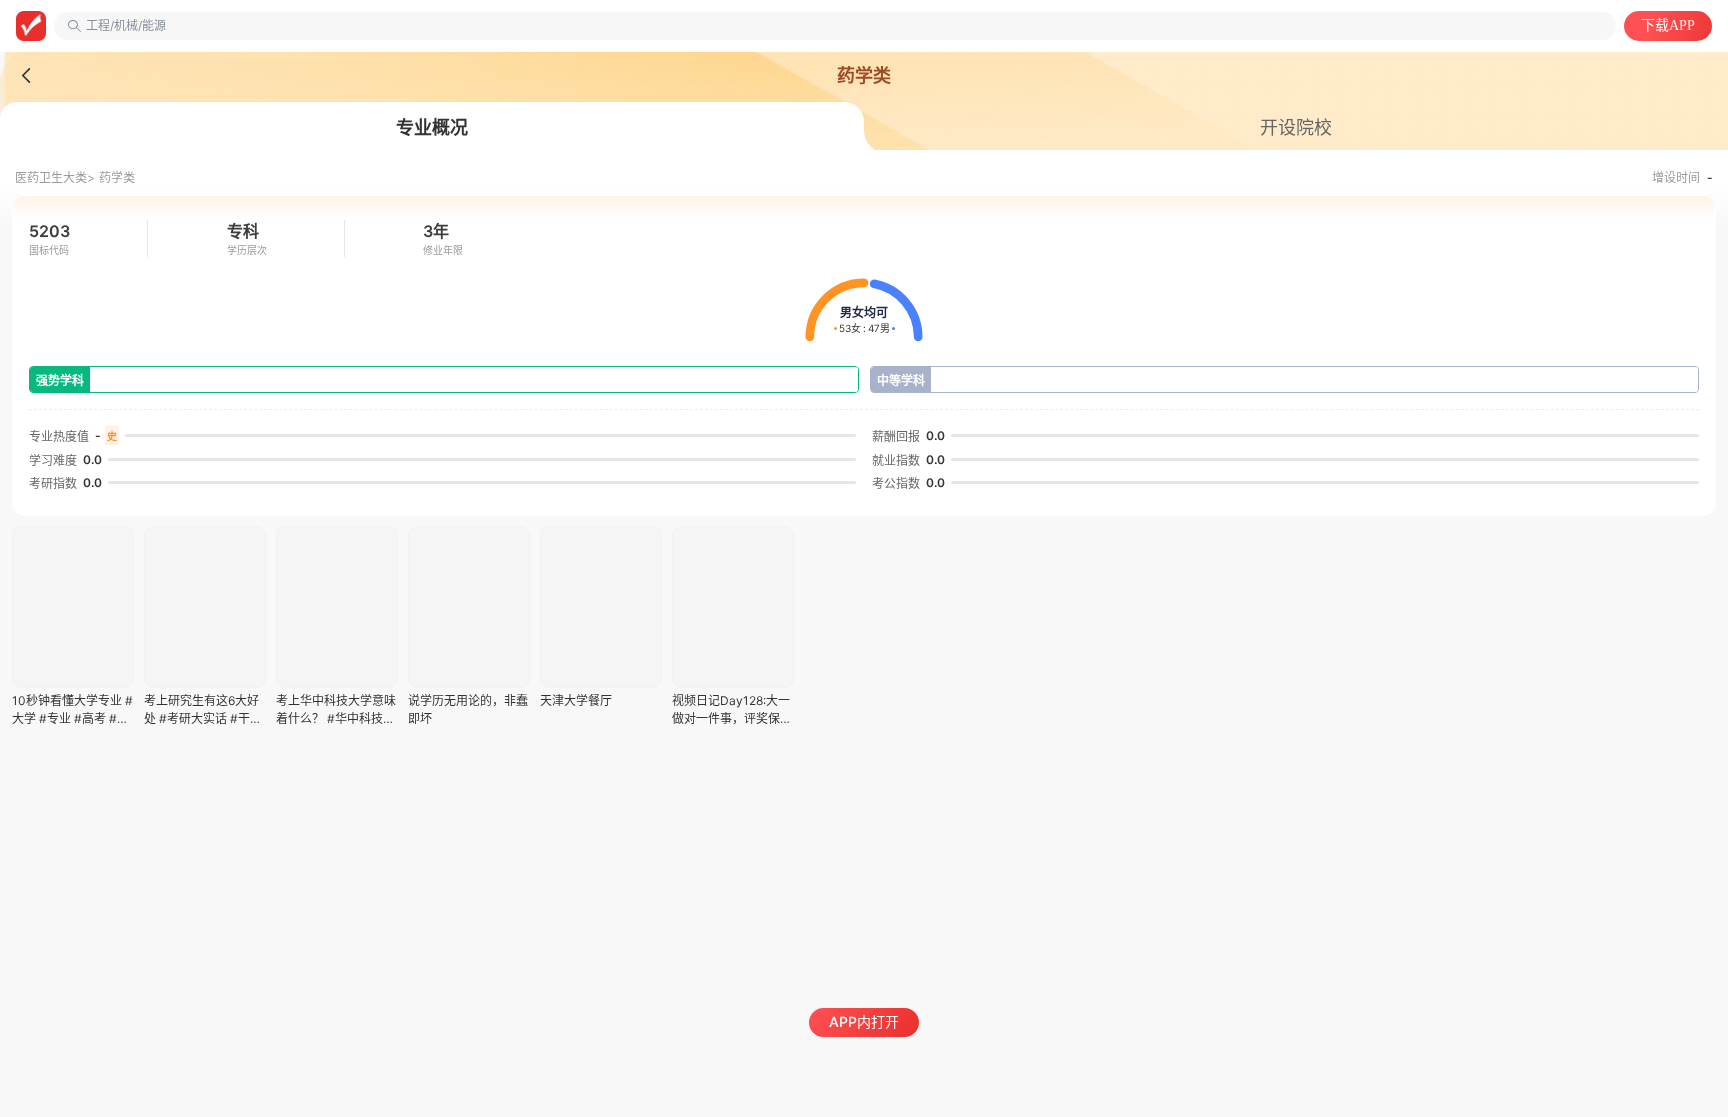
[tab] (432, 128)
